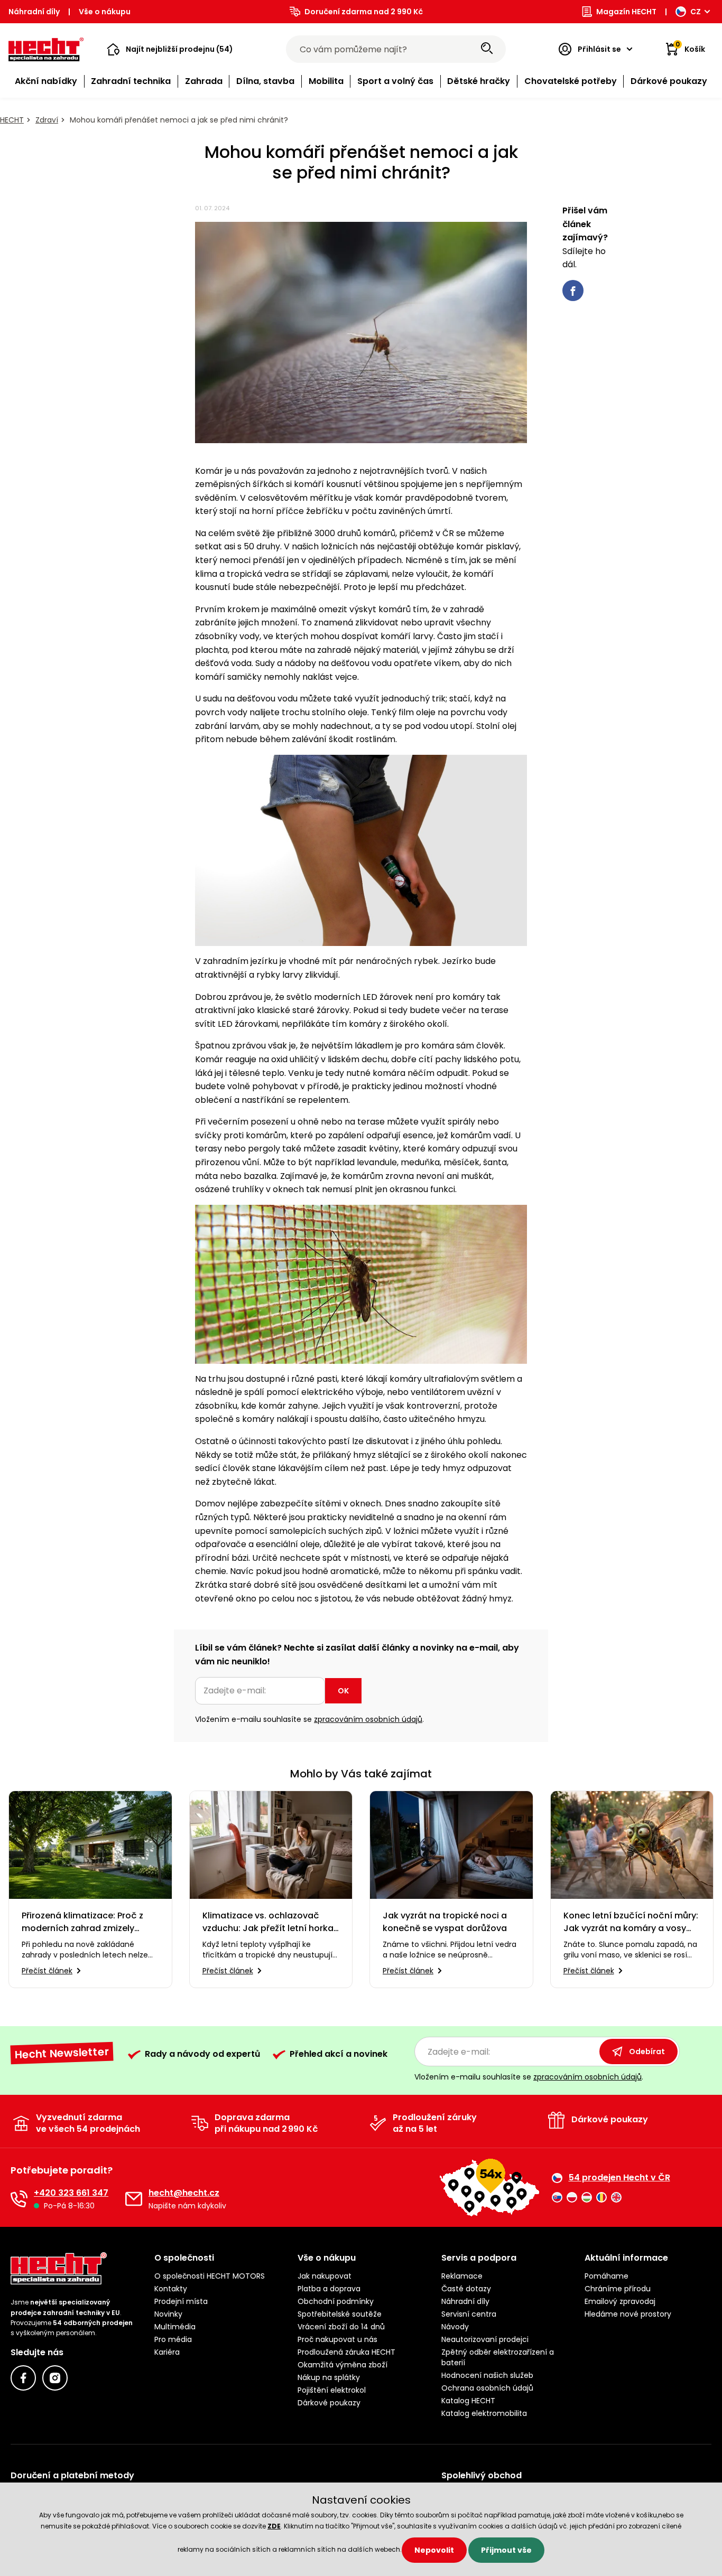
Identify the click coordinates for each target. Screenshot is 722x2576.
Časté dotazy (466, 2289)
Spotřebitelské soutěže (340, 2314)
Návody (455, 2327)
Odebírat (647, 2052)
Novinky (168, 2314)
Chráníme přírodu (618, 2289)
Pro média (173, 2339)
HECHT (12, 120)
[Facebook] (23, 2378)
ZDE (274, 2526)
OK (343, 1691)
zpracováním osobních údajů (368, 1719)
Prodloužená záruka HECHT (346, 2352)
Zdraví (47, 120)
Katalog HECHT (468, 2401)
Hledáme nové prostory (628, 2314)
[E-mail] (134, 2199)
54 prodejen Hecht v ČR (619, 2178)
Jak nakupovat (325, 2276)
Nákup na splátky (329, 2377)
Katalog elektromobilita (484, 2413)
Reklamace (462, 2276)
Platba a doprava (329, 2289)
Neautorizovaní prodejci (485, 2339)
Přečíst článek (47, 1971)
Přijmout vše (506, 2550)
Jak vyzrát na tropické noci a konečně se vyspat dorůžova (445, 1922)
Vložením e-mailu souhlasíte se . (309, 1719)
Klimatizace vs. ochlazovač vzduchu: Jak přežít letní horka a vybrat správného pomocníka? (268, 1922)
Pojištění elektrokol (332, 2390)
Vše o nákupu (105, 12)
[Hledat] (487, 49)
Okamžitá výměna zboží (343, 2365)
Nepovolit (434, 2550)
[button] (170, 49)
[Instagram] (55, 2378)
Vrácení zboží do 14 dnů (341, 2327)
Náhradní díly (34, 12)
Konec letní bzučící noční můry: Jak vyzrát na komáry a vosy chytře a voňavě (631, 1922)
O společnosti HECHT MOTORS (210, 2276)
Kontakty (171, 2289)
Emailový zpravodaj (620, 2301)
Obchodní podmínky (336, 2301)
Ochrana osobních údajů (487, 2388)
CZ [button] (696, 12)
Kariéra (167, 2352)
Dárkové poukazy (329, 2403)
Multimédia (175, 2327)
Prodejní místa (181, 2301)
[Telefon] (19, 2199)
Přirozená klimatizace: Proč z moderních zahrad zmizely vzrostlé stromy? (82, 1922)
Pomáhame (607, 2276)
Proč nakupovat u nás (337, 2339)
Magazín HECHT (626, 12)
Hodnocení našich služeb (487, 2375)
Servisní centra (469, 2314)
